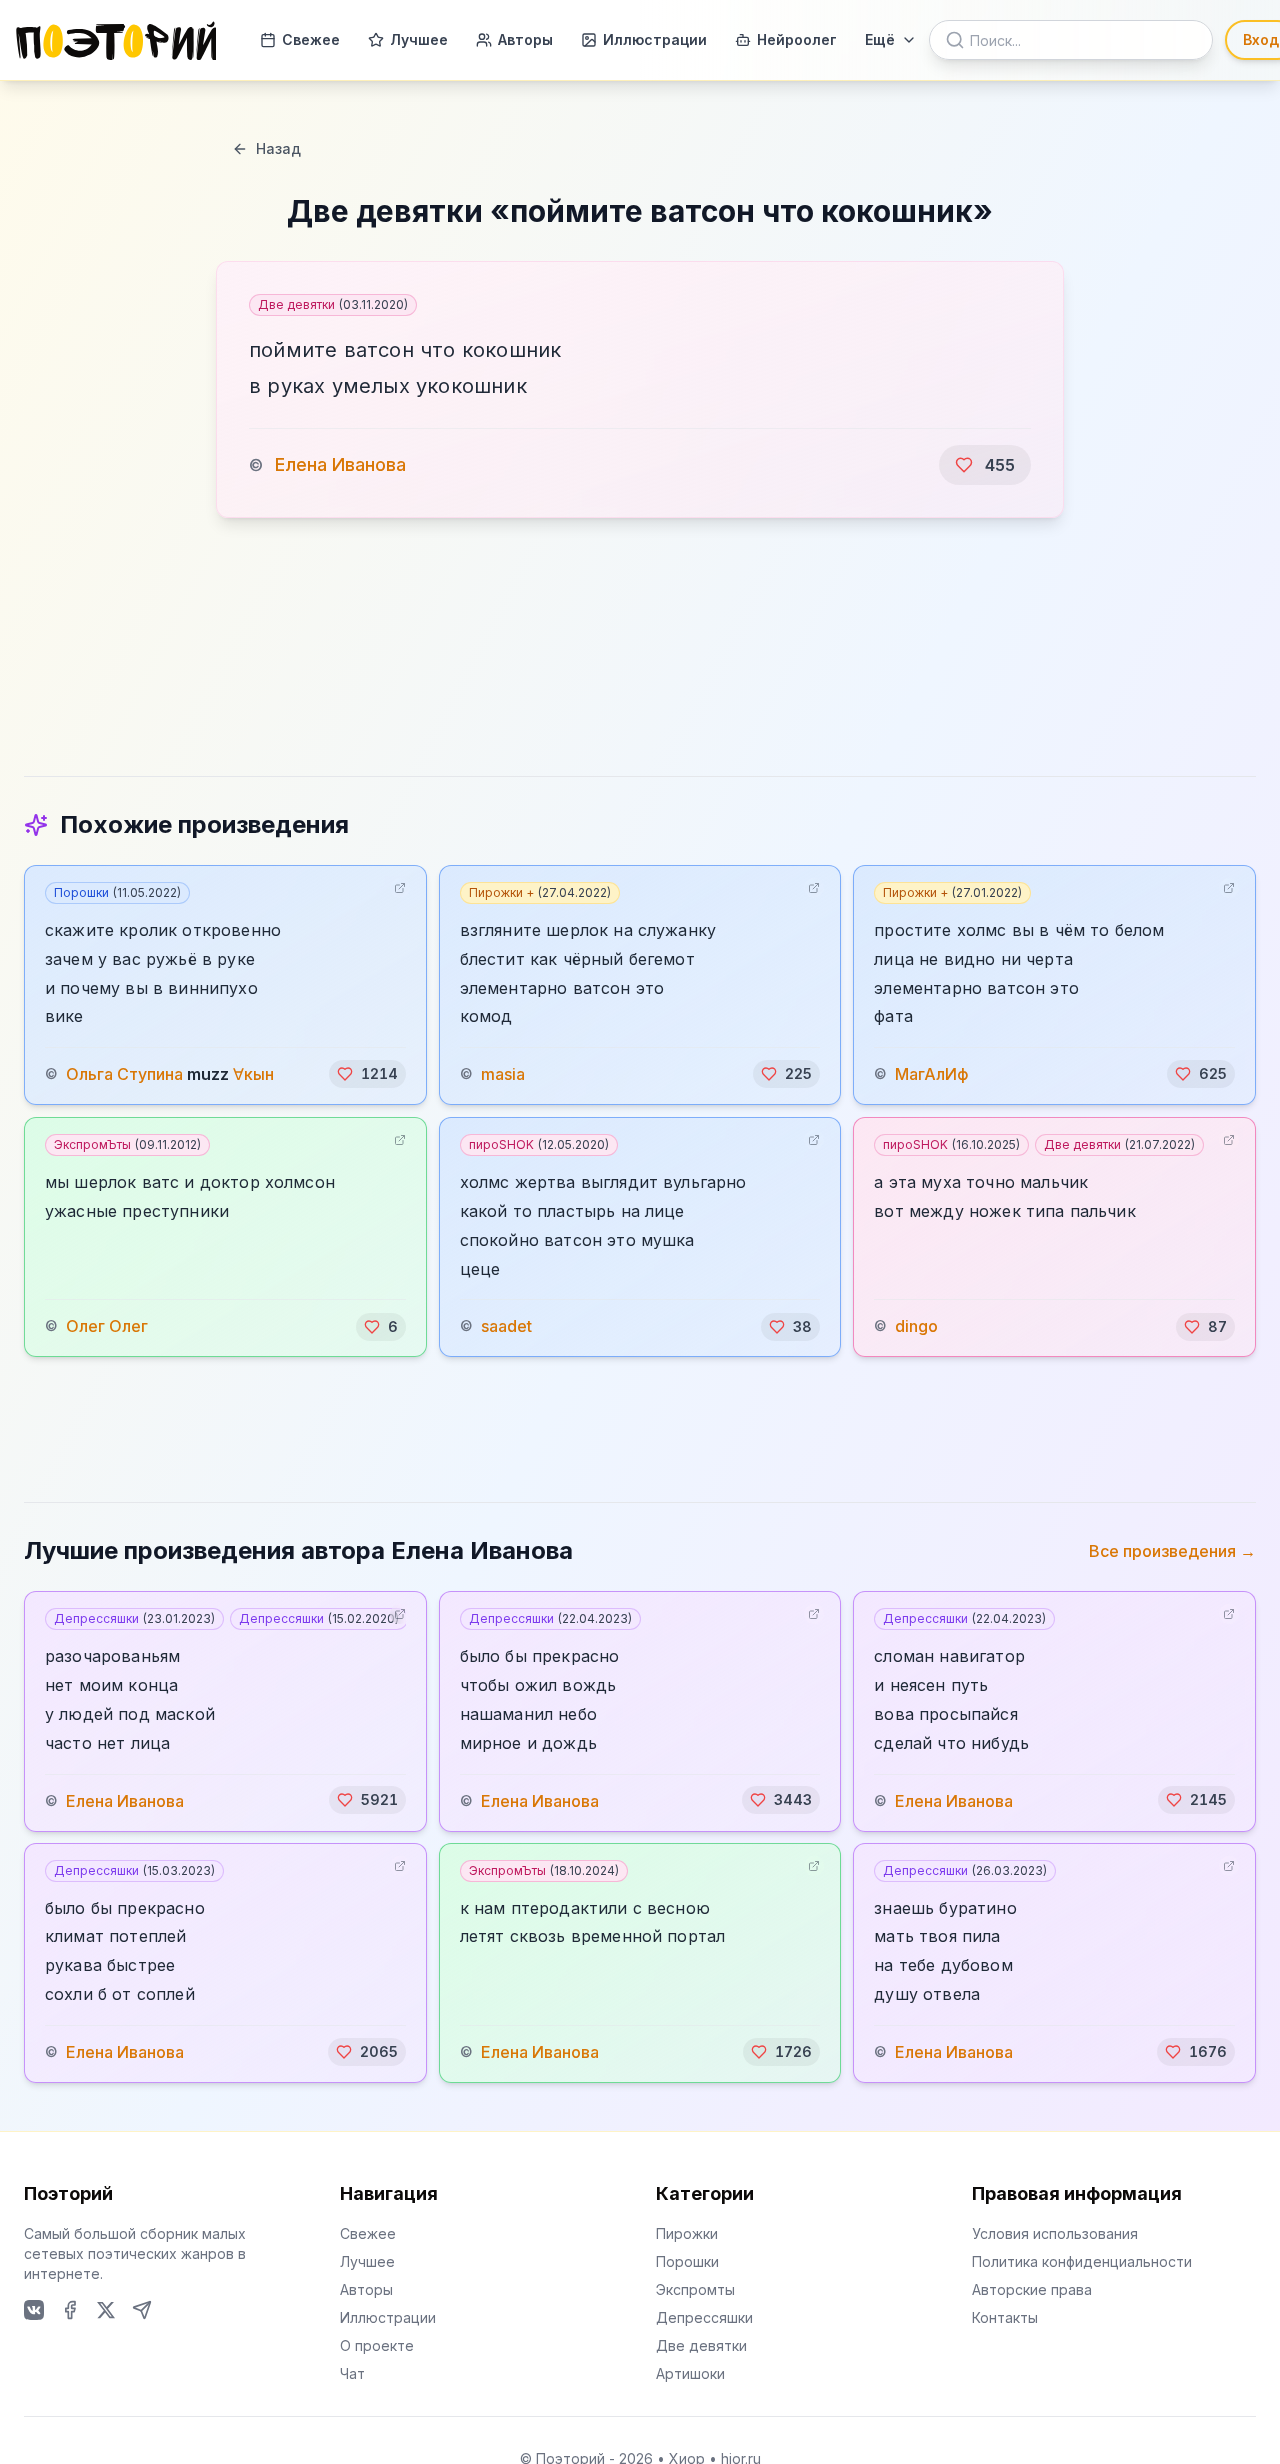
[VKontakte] (34, 2310)
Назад (278, 148)
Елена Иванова (340, 464)
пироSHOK (539, 1144)
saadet (506, 1327)
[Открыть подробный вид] (400, 888)
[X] (106, 2310)
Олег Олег (107, 1327)
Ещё (880, 39)
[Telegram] (142, 2310)
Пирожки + (540, 892)
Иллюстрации (655, 39)
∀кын (253, 1074)
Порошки (117, 892)
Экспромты (695, 2289)
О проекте (377, 2345)
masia (503, 1074)
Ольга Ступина (124, 1074)
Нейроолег (797, 39)
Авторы (525, 39)
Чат (352, 2373)
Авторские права (1032, 2289)
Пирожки (687, 2233)
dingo (916, 1327)
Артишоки (690, 2373)
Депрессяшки (134, 1618)
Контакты (1005, 2317)
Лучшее (419, 39)
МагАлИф (932, 1074)
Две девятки (333, 304)
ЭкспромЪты (127, 1144)
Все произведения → (1172, 1551)
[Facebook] (70, 2310)
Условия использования (1055, 2233)
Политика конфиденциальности (1082, 2261)
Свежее (311, 39)
